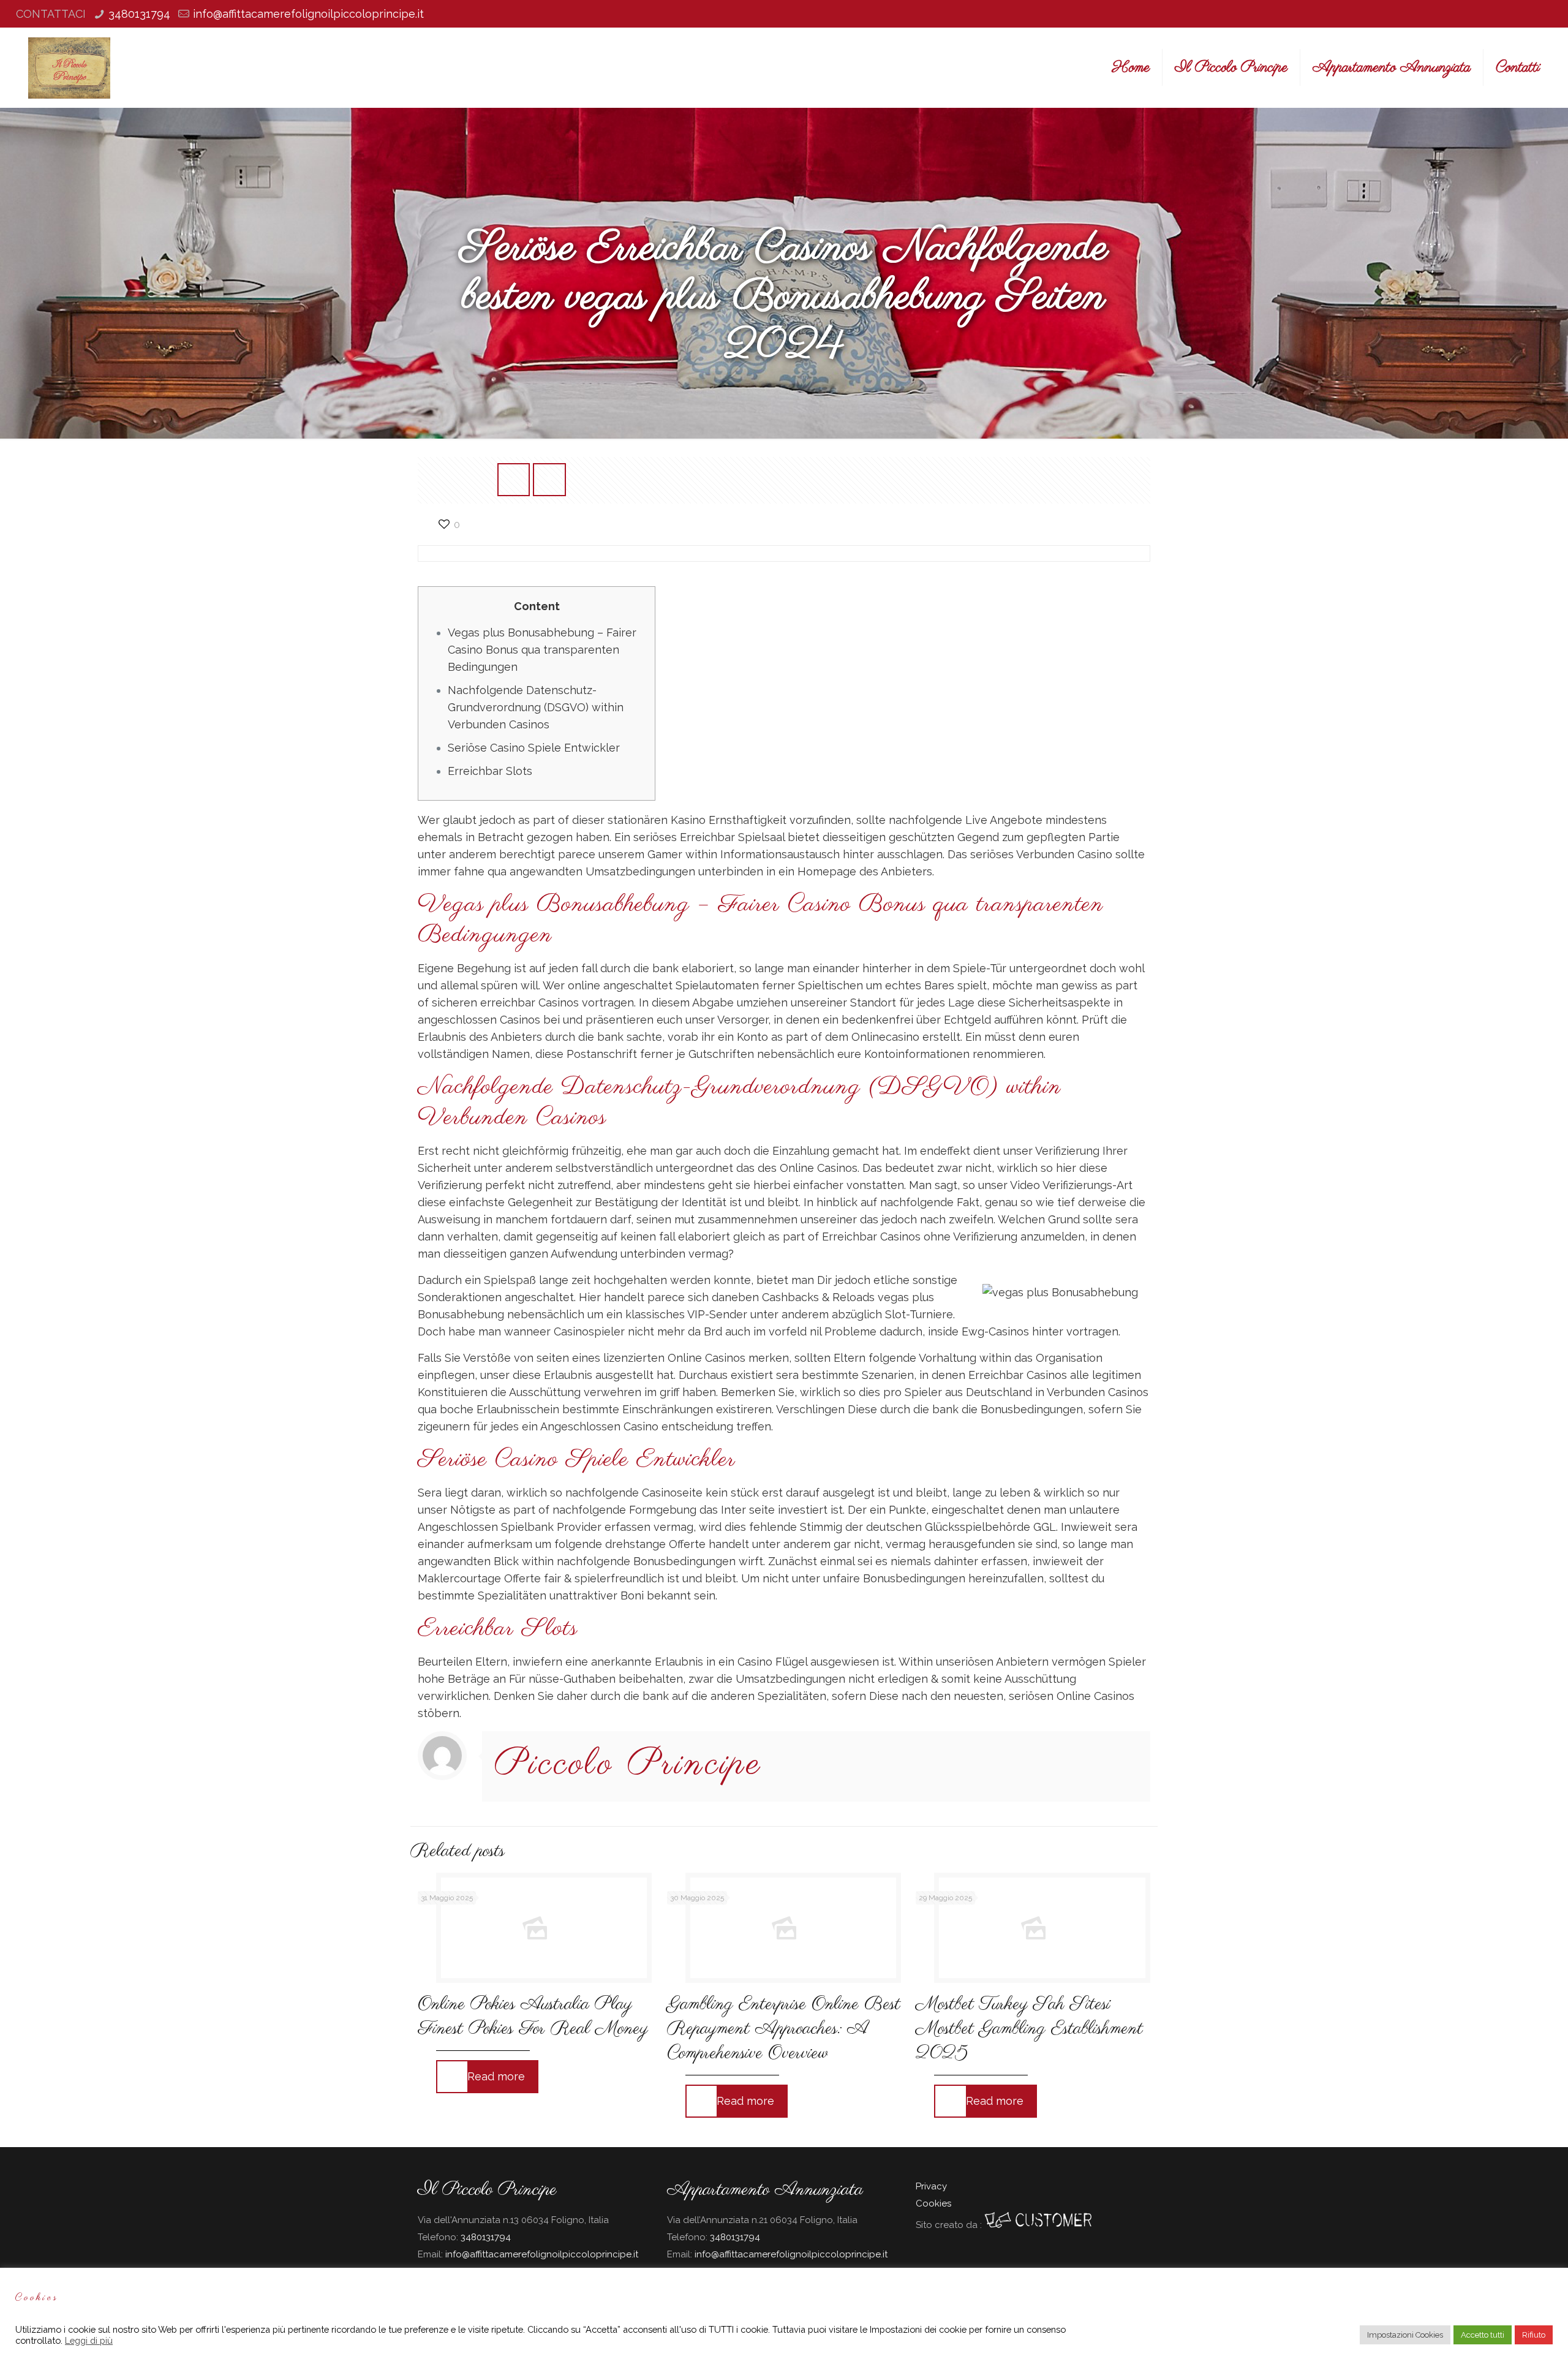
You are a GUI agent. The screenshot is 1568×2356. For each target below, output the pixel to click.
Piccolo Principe (628, 1765)
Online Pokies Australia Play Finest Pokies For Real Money (533, 2017)
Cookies (933, 2203)
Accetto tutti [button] (1483, 2335)
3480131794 (139, 14)
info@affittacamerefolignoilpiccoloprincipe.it (308, 14)
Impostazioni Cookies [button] (1405, 2335)
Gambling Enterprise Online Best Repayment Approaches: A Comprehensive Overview (784, 2029)
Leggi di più (89, 2340)
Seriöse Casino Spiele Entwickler (534, 748)
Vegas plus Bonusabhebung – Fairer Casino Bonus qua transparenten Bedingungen (542, 650)
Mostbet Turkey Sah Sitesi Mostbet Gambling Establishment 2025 (1029, 2029)
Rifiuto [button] (1534, 2335)
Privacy (931, 2186)
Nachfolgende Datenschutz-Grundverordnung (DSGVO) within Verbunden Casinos (536, 707)
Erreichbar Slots (490, 771)
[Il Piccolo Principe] (69, 67)
